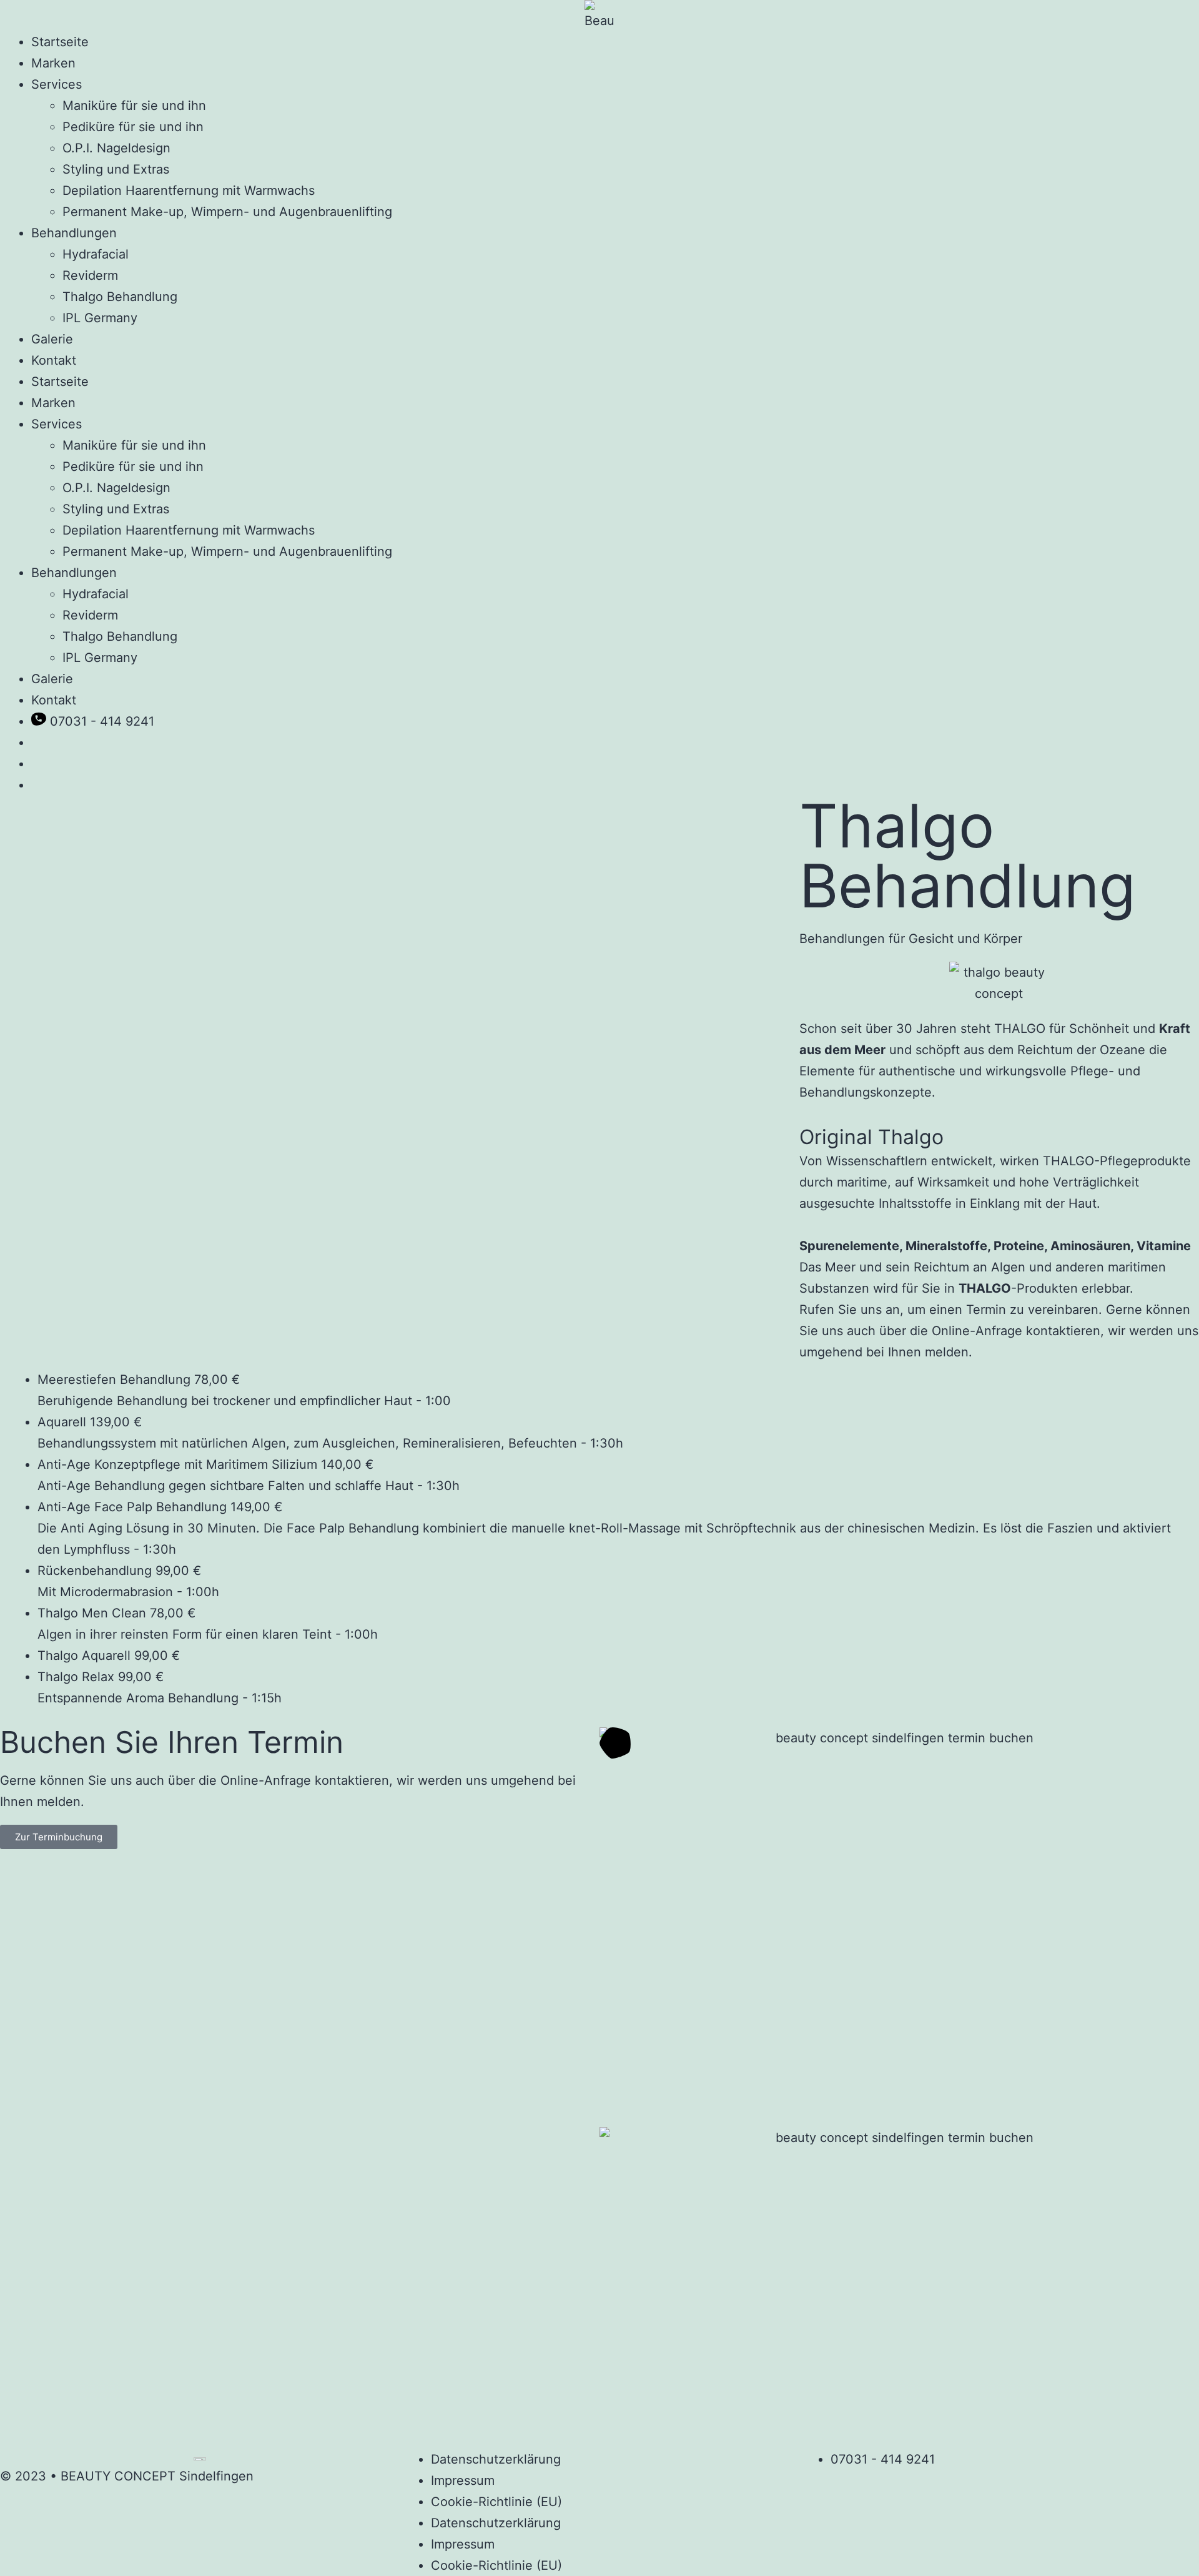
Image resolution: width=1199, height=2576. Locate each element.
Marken (53, 63)
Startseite (60, 42)
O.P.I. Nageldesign (116, 148)
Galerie (52, 339)
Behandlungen (74, 233)
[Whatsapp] (885, 2485)
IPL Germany (100, 318)
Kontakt (54, 360)
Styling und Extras (116, 169)
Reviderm (90, 275)
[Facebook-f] (815, 2485)
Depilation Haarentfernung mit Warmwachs (189, 190)
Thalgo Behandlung (120, 297)
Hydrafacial (96, 254)
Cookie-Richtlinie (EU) (496, 2502)
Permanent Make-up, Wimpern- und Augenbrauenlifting (227, 212)
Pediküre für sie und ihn (133, 127)
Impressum (463, 2480)
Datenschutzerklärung (496, 2459)
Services (57, 84)
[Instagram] (850, 2485)
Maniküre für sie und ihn (134, 106)
